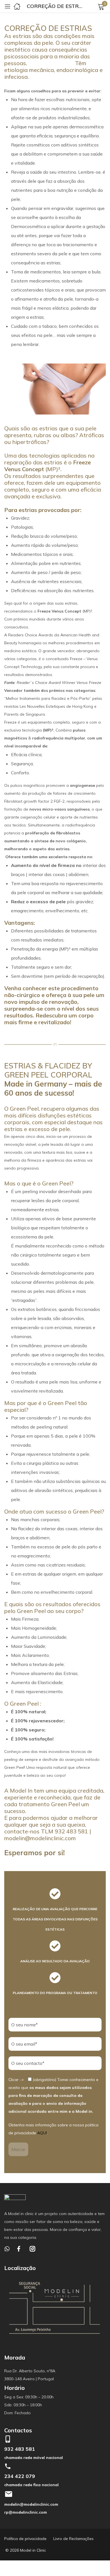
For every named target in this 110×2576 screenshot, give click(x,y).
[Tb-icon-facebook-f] (20, 2249)
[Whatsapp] (7, 2249)
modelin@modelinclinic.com (31, 2504)
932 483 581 (20, 2449)
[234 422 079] (8, 2466)
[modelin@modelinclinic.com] (8, 2494)
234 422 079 (20, 2476)
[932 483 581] (8, 2439)
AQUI (42, 2133)
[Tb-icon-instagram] (32, 2249)
